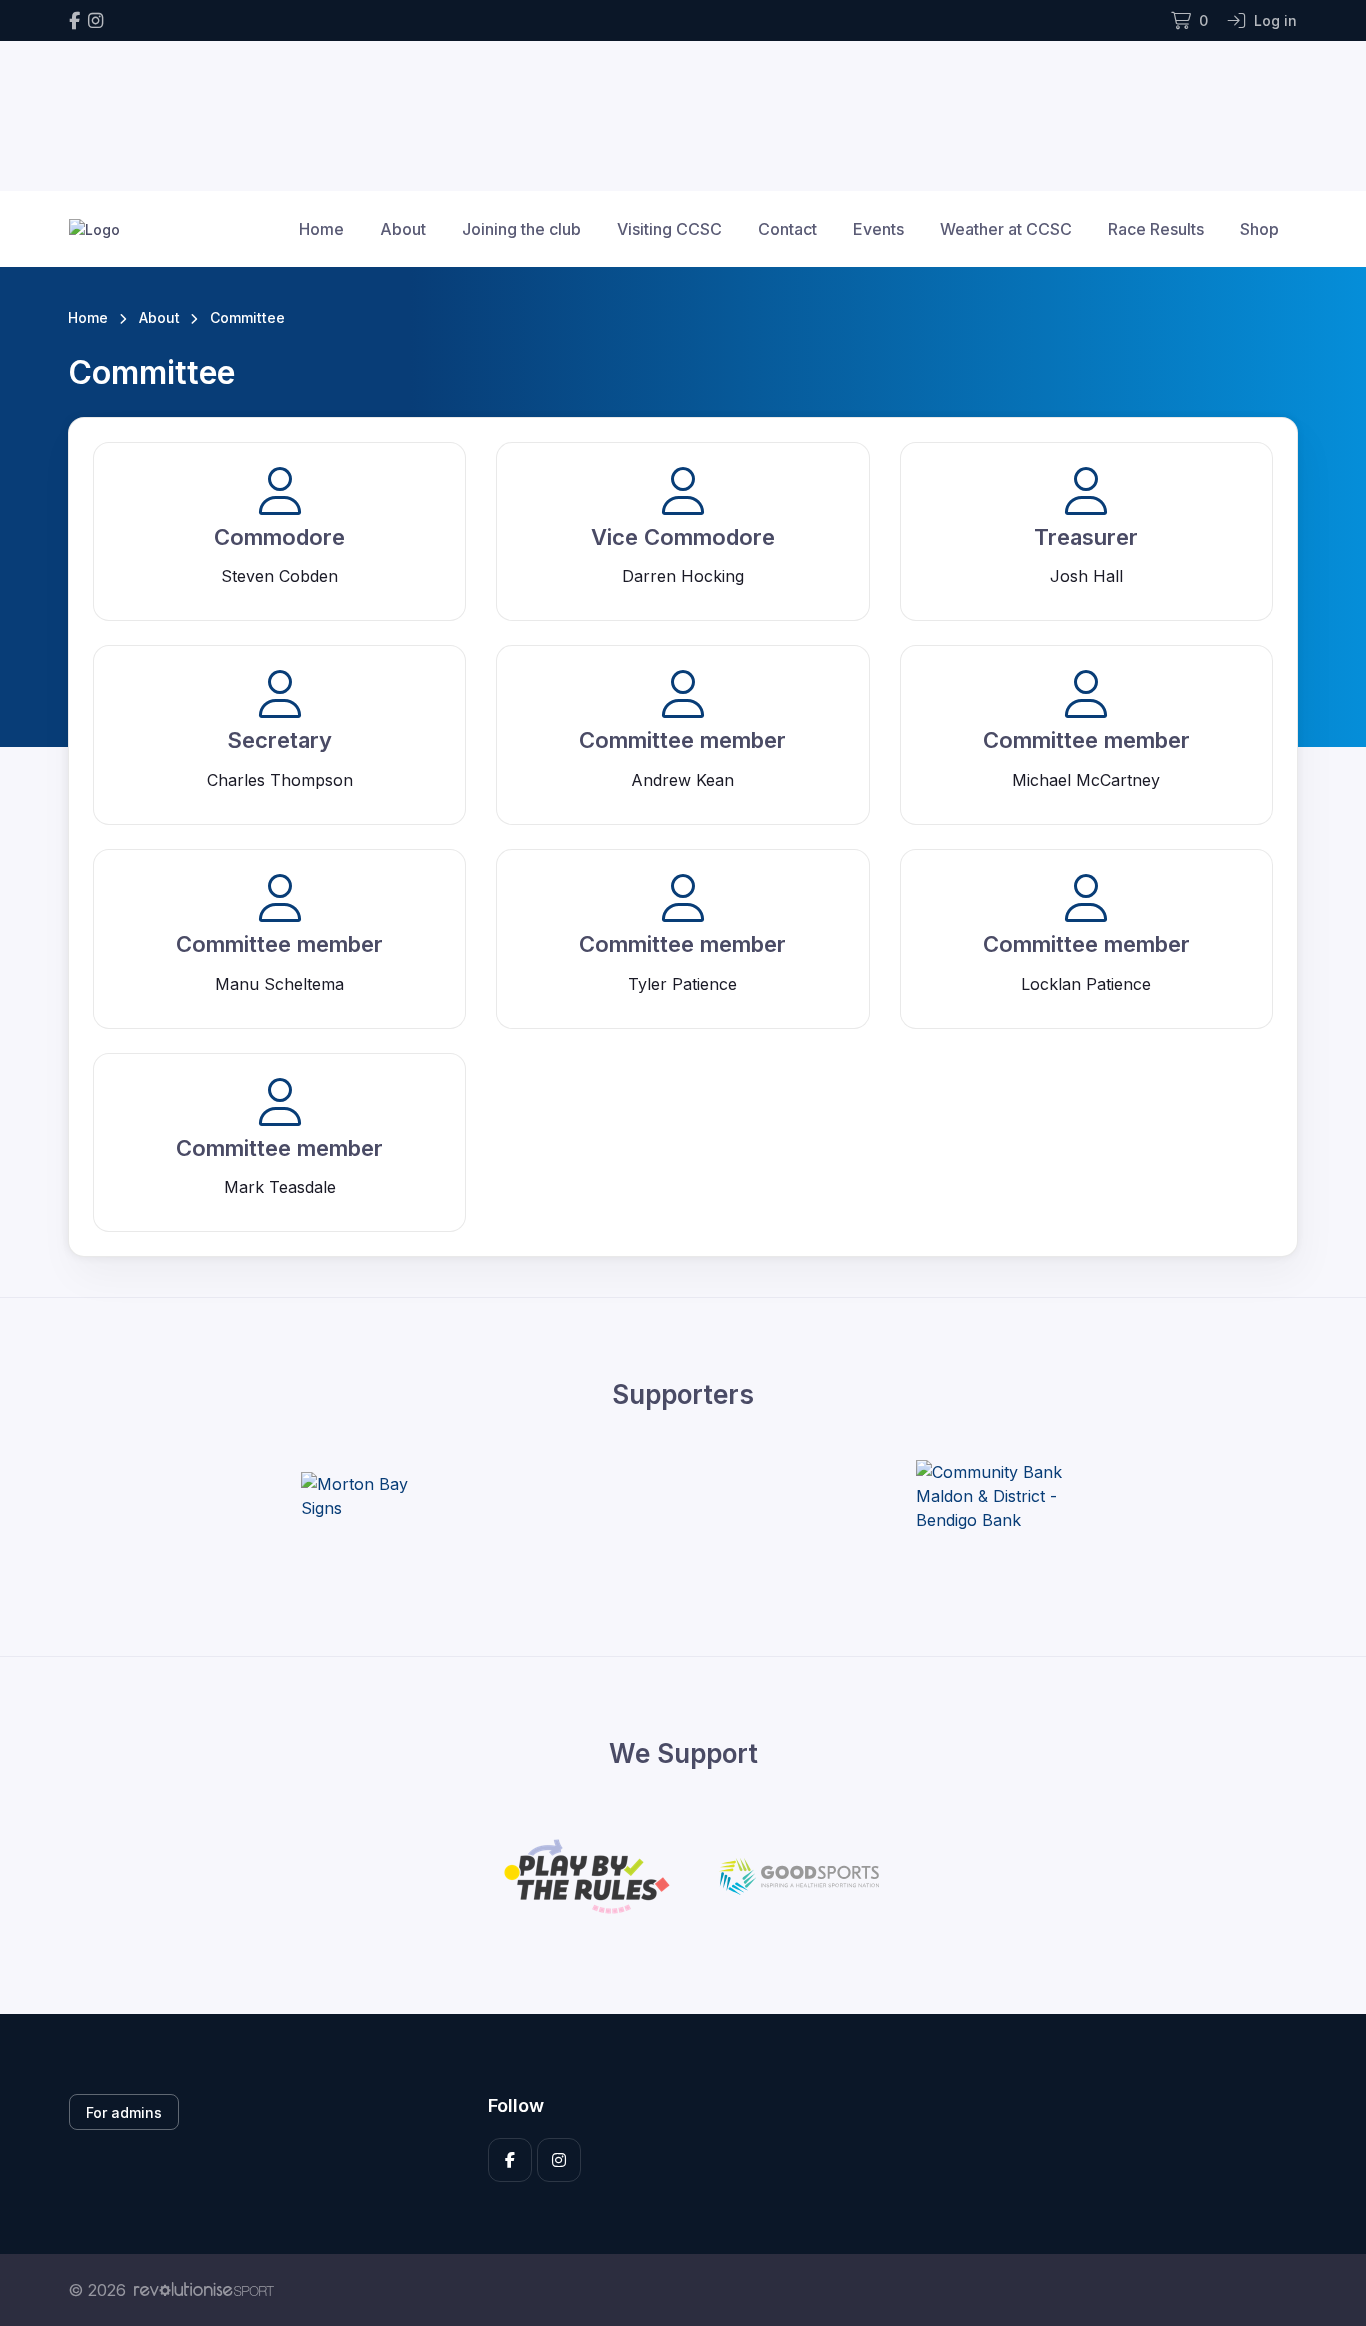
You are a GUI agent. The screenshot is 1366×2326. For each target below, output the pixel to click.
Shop (1259, 229)
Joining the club (521, 229)
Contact (787, 229)
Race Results (1156, 229)
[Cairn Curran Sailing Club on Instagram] (95, 20)
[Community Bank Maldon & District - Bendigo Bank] (991, 1496)
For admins (124, 2112)
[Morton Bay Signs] (376, 1496)
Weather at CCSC (1006, 229)
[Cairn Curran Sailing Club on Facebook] (74, 20)
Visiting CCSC (669, 229)
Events (878, 229)
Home (321, 229)
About (403, 229)
